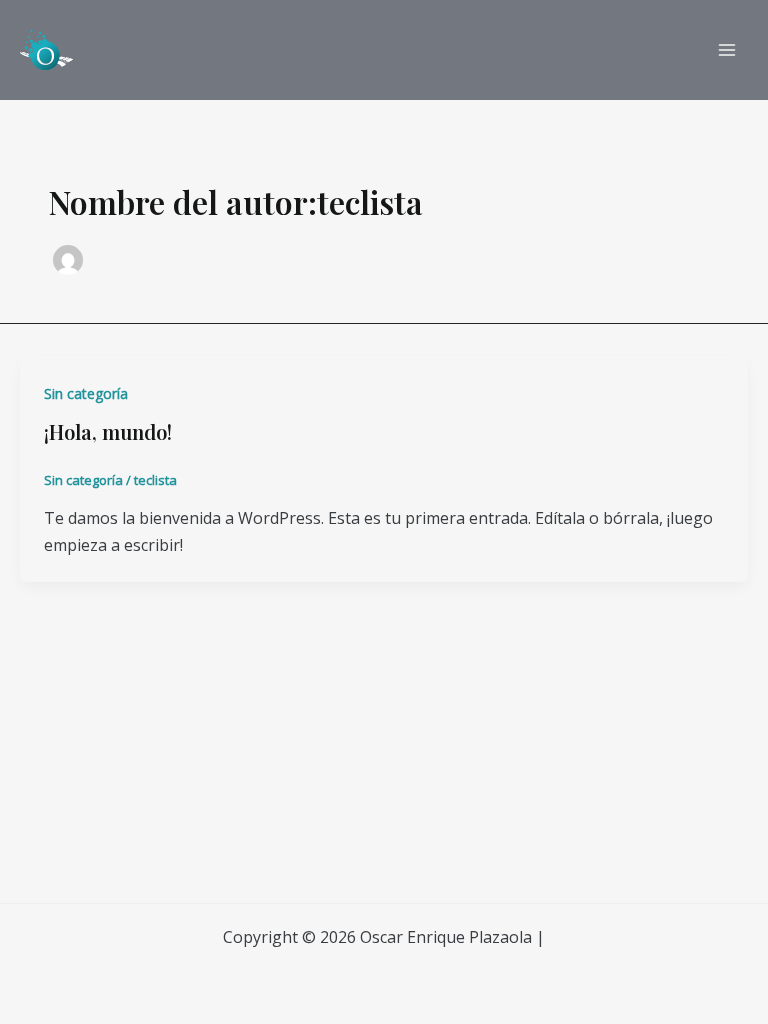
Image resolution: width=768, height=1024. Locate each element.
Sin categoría (86, 393)
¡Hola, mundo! (108, 431)
